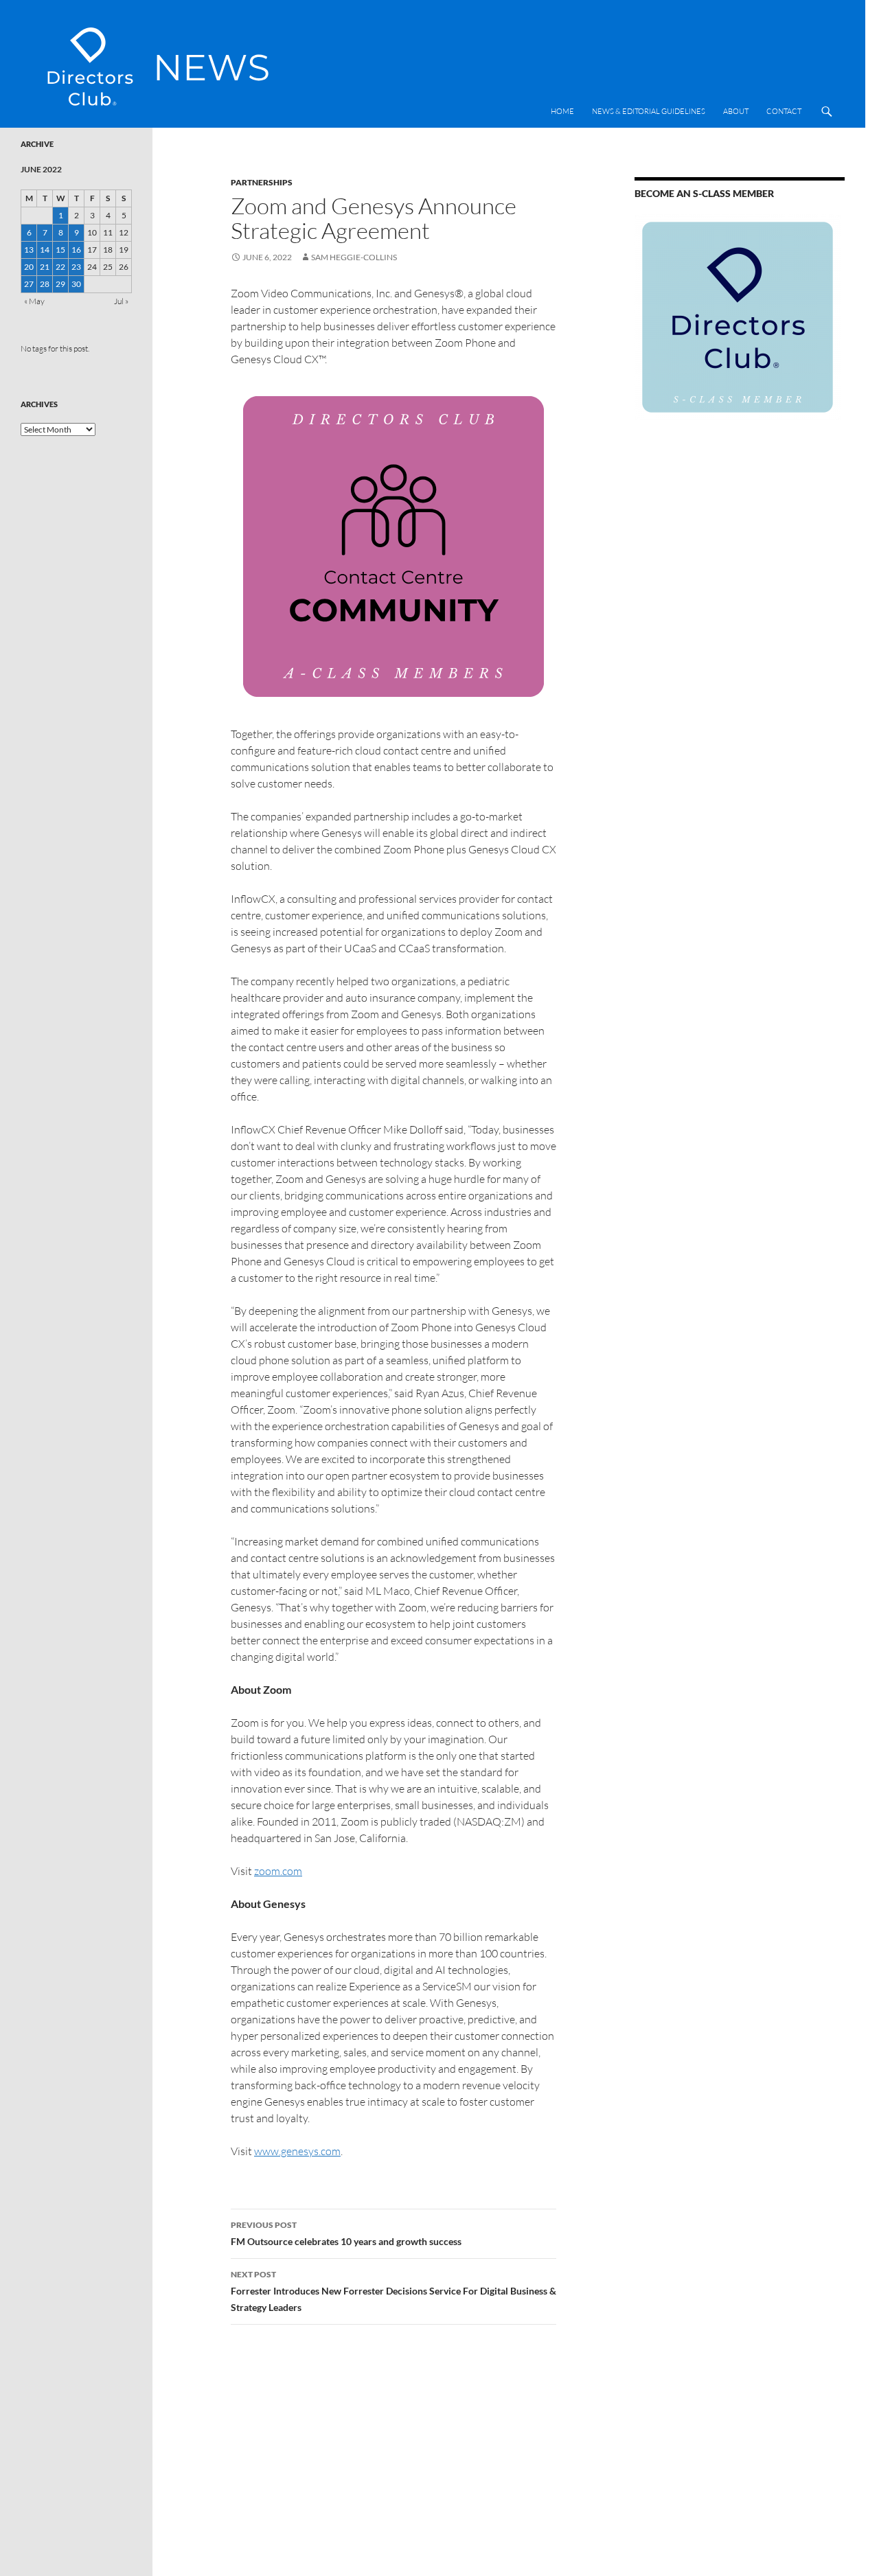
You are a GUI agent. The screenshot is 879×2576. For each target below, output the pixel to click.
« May (34, 301)
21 (45, 267)
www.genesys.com (297, 2151)
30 (76, 284)
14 (45, 250)
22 (60, 267)
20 (29, 267)
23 (76, 267)
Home (562, 111)
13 (29, 250)
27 (29, 284)
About (736, 111)
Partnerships (262, 182)
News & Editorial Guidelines (649, 111)
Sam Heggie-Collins (354, 257)
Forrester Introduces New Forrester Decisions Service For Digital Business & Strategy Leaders (393, 2291)
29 (60, 284)
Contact (784, 111)
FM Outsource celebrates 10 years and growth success (346, 2233)
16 (76, 250)
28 (45, 284)
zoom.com (278, 1871)
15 (60, 250)
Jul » (121, 301)
